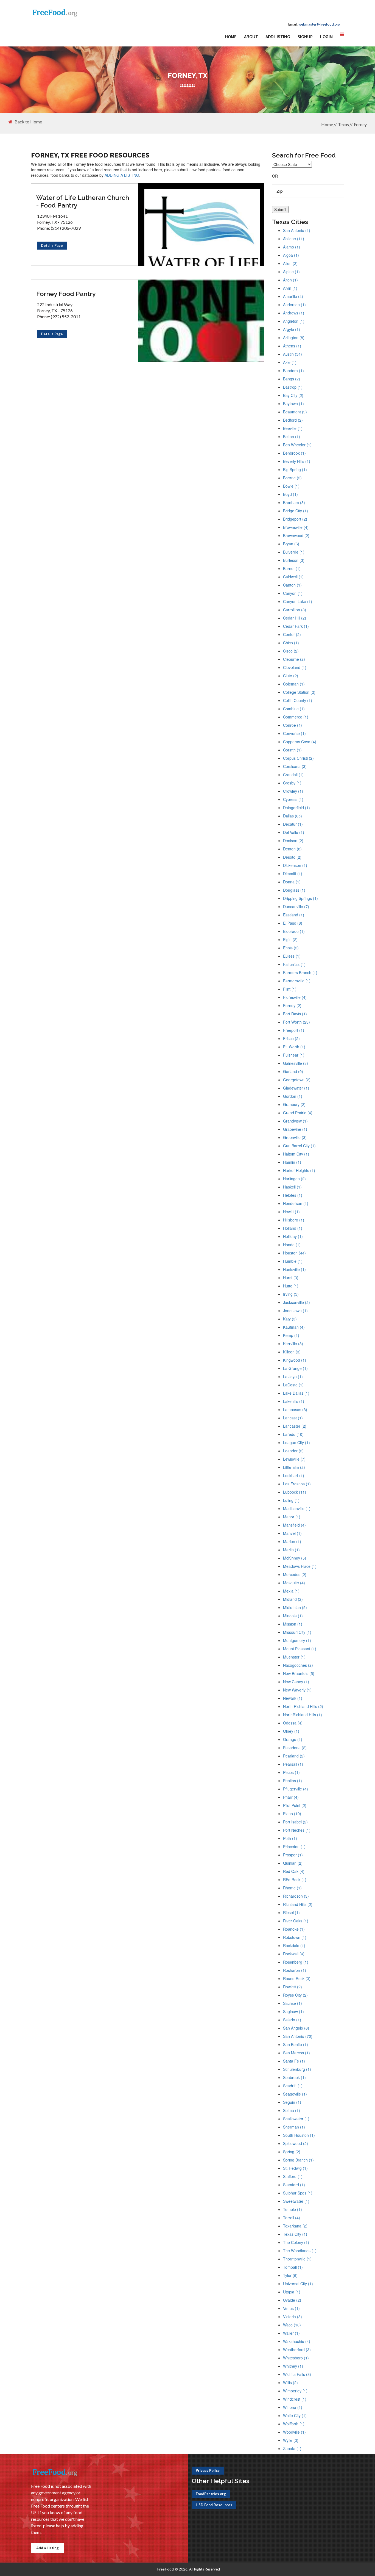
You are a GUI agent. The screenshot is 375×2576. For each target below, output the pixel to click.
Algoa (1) (291, 255)
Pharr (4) (291, 1797)
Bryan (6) (291, 544)
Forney (360, 124)
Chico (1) (291, 643)
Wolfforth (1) (294, 2424)
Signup (305, 37)
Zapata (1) (292, 2448)
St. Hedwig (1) (295, 2168)
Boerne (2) (292, 478)
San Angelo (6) (296, 2028)
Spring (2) (292, 2152)
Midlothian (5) (295, 1607)
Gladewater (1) (296, 1088)
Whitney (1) (293, 2366)
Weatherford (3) (297, 2350)
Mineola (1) (293, 1616)
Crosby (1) (292, 783)
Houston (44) (294, 1253)
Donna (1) (292, 882)
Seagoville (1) (295, 2094)
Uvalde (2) (292, 2300)
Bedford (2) (293, 420)
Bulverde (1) (294, 552)
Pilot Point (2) (295, 1805)
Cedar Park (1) (296, 626)
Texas (343, 124)
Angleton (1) (294, 321)
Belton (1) (292, 436)
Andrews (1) (294, 313)
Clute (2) (291, 676)
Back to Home (28, 122)
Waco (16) (292, 2325)
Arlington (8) (294, 338)
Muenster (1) (294, 1657)
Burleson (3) (294, 560)
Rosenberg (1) (296, 1962)
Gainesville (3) (296, 1063)
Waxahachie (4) (297, 2341)
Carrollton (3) (295, 610)
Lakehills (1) (294, 1401)
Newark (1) (293, 1698)
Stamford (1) (294, 2185)
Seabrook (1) (294, 2077)
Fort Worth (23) (296, 1022)
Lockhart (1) (294, 1475)
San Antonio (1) (297, 230)
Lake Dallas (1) (296, 1393)
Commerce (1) (296, 717)
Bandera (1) (293, 371)
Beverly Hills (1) (297, 461)
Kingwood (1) (295, 1360)
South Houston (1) (299, 2135)
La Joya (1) (293, 1377)
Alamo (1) (292, 247)
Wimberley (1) (295, 2391)
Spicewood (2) (296, 2143)
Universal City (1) (298, 2284)
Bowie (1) (291, 486)
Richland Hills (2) (298, 1904)
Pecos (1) (291, 1772)
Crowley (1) (293, 791)
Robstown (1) (295, 1937)
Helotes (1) (293, 1195)
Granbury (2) (294, 1104)
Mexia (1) (291, 1591)
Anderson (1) (294, 305)
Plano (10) (292, 1814)
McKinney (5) (295, 1558)
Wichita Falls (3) (297, 2374)
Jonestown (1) (295, 1311)
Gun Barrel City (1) (299, 1146)
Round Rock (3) (297, 1978)
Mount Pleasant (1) (300, 1649)
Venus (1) (291, 2308)
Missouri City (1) (297, 1632)
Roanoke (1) (294, 1929)
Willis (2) (290, 2382)
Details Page (52, 245)
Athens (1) (292, 346)
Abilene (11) (294, 239)
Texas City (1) (295, 2234)
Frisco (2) (291, 1038)
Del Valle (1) (294, 832)
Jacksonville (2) (296, 1302)
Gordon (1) (293, 1096)
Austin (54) (293, 354)
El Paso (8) (293, 923)
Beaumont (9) (295, 412)
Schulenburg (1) (297, 2069)
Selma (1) (292, 2110)
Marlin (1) (291, 1550)
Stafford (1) (293, 2176)
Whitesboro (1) (296, 2358)
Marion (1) (292, 1541)
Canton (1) (292, 585)
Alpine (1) (291, 272)
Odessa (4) (293, 1723)
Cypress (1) (293, 799)
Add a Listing (47, 2548)
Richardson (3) (296, 1896)
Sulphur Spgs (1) (298, 2193)
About (251, 37)
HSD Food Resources (214, 2505)
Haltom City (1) (296, 1154)
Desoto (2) (292, 857)
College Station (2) (299, 692)
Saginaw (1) (293, 2011)
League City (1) (296, 1442)
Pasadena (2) (295, 1748)
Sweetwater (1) (296, 2201)
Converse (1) (294, 733)
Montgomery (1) (297, 1640)
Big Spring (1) (295, 469)
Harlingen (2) (294, 1179)
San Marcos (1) (296, 2053)
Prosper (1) (293, 1855)
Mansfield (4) (294, 1525)
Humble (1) (293, 1261)
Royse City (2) (295, 1995)
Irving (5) (291, 1294)
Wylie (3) (291, 2440)
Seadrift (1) (293, 2086)
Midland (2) (293, 1599)
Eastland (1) (294, 915)
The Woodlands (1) (300, 2251)
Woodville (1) (294, 2432)
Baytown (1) (293, 403)
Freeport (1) (294, 1030)
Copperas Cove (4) (300, 742)
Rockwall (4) (294, 1954)
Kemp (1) (291, 1335)
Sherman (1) (294, 2127)
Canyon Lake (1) (298, 601)
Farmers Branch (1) (300, 972)
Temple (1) (293, 2209)
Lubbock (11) (295, 1492)
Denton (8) (292, 849)
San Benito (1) (296, 2044)
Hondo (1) (292, 1245)
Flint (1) (290, 989)
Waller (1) (291, 2333)
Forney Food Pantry (66, 294)
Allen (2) (290, 263)
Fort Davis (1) (295, 1014)
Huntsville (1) (294, 1269)
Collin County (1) (298, 700)
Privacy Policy (208, 2470)
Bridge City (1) (296, 511)
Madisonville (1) (297, 1508)
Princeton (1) (294, 1847)
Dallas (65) (293, 816)
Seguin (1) (292, 2102)
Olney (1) (291, 1731)
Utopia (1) (292, 2292)
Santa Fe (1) (294, 2061)
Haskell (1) (292, 1187)
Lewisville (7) (294, 1459)
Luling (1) (291, 1500)
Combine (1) (294, 709)
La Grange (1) (295, 1368)
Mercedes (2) (295, 1574)
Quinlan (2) (293, 1863)
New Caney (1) (296, 1682)
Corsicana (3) (295, 766)
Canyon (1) (293, 593)
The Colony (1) (296, 2242)
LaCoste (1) (293, 1385)
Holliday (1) (293, 1236)
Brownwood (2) (296, 535)
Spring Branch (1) (298, 2160)
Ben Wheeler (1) (297, 445)
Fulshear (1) (294, 1055)
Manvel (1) (292, 1533)
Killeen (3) (292, 1352)
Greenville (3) (295, 1137)
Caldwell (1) (293, 577)
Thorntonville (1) (297, 2259)
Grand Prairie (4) (298, 1113)
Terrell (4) (292, 2218)
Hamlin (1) (292, 1162)
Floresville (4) (295, 997)
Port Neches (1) (297, 1830)
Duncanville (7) (296, 906)
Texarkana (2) (295, 2226)
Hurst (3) (291, 1278)
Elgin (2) (290, 939)
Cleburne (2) (294, 659)
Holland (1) (293, 1228)
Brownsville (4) (296, 527)
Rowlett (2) (293, 1987)
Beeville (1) (293, 428)
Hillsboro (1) (294, 1220)
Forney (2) (292, 1005)
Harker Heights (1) (299, 1170)
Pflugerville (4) (296, 1789)
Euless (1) (292, 956)
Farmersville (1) (297, 981)
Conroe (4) (293, 725)
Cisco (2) (291, 651)
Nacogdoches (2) (298, 1665)
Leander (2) (293, 1451)
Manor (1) (292, 1517)
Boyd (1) (290, 494)
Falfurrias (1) (294, 964)
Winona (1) (293, 2407)
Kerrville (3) (293, 1344)
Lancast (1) (293, 1418)
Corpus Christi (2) (298, 758)
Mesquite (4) (294, 1583)
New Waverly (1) (297, 1690)
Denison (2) (293, 841)
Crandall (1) (293, 775)
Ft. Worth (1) (294, 1047)
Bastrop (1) (293, 387)
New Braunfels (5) (299, 1673)
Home (231, 37)
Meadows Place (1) (300, 1566)
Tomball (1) (293, 2267)
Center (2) (292, 634)
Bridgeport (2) (295, 519)
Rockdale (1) (294, 1945)
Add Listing (278, 37)
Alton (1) (290, 280)
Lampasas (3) (295, 1409)
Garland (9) (293, 1071)
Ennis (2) (291, 948)
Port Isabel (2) (295, 1822)
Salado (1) (292, 2020)
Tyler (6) (290, 2275)
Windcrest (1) (295, 2399)
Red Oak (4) (294, 1871)
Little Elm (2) (294, 1467)
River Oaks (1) (296, 1921)
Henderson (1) (296, 1203)
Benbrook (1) (294, 453)
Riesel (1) (291, 1912)
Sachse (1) (293, 2003)
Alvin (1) (290, 288)
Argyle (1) (292, 329)
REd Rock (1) (295, 1880)
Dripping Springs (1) (300, 898)
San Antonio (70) (298, 2036)
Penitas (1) (293, 1781)
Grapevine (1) (295, 1129)
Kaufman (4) (294, 1327)
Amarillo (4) (293, 296)
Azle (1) (290, 362)
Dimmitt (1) (293, 874)
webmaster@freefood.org (319, 24)
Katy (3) (290, 1319)
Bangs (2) (292, 379)
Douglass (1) (294, 890)
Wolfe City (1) (295, 2415)
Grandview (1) (295, 1121)
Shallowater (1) (296, 2119)
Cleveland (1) (295, 667)
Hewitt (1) (291, 1212)
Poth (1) (290, 1838)
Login (326, 37)
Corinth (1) (292, 750)
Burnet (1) (292, 568)
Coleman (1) (294, 684)
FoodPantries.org (211, 2494)
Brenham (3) (294, 502)
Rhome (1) (292, 1888)
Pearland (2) (294, 1756)
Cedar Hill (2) (295, 618)
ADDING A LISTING (122, 175)
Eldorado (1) (294, 931)
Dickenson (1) (295, 865)
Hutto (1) (291, 1286)
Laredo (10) (293, 1434)
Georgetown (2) (297, 1080)
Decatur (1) (293, 824)
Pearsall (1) (293, 1764)
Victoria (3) (293, 2317)
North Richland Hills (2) (303, 1706)
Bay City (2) (293, 395)
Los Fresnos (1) (297, 1484)
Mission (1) (293, 1624)
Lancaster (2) (295, 1426)
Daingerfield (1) (296, 808)
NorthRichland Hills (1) (303, 1715)
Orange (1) (293, 1739)
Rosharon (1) (295, 1970)
